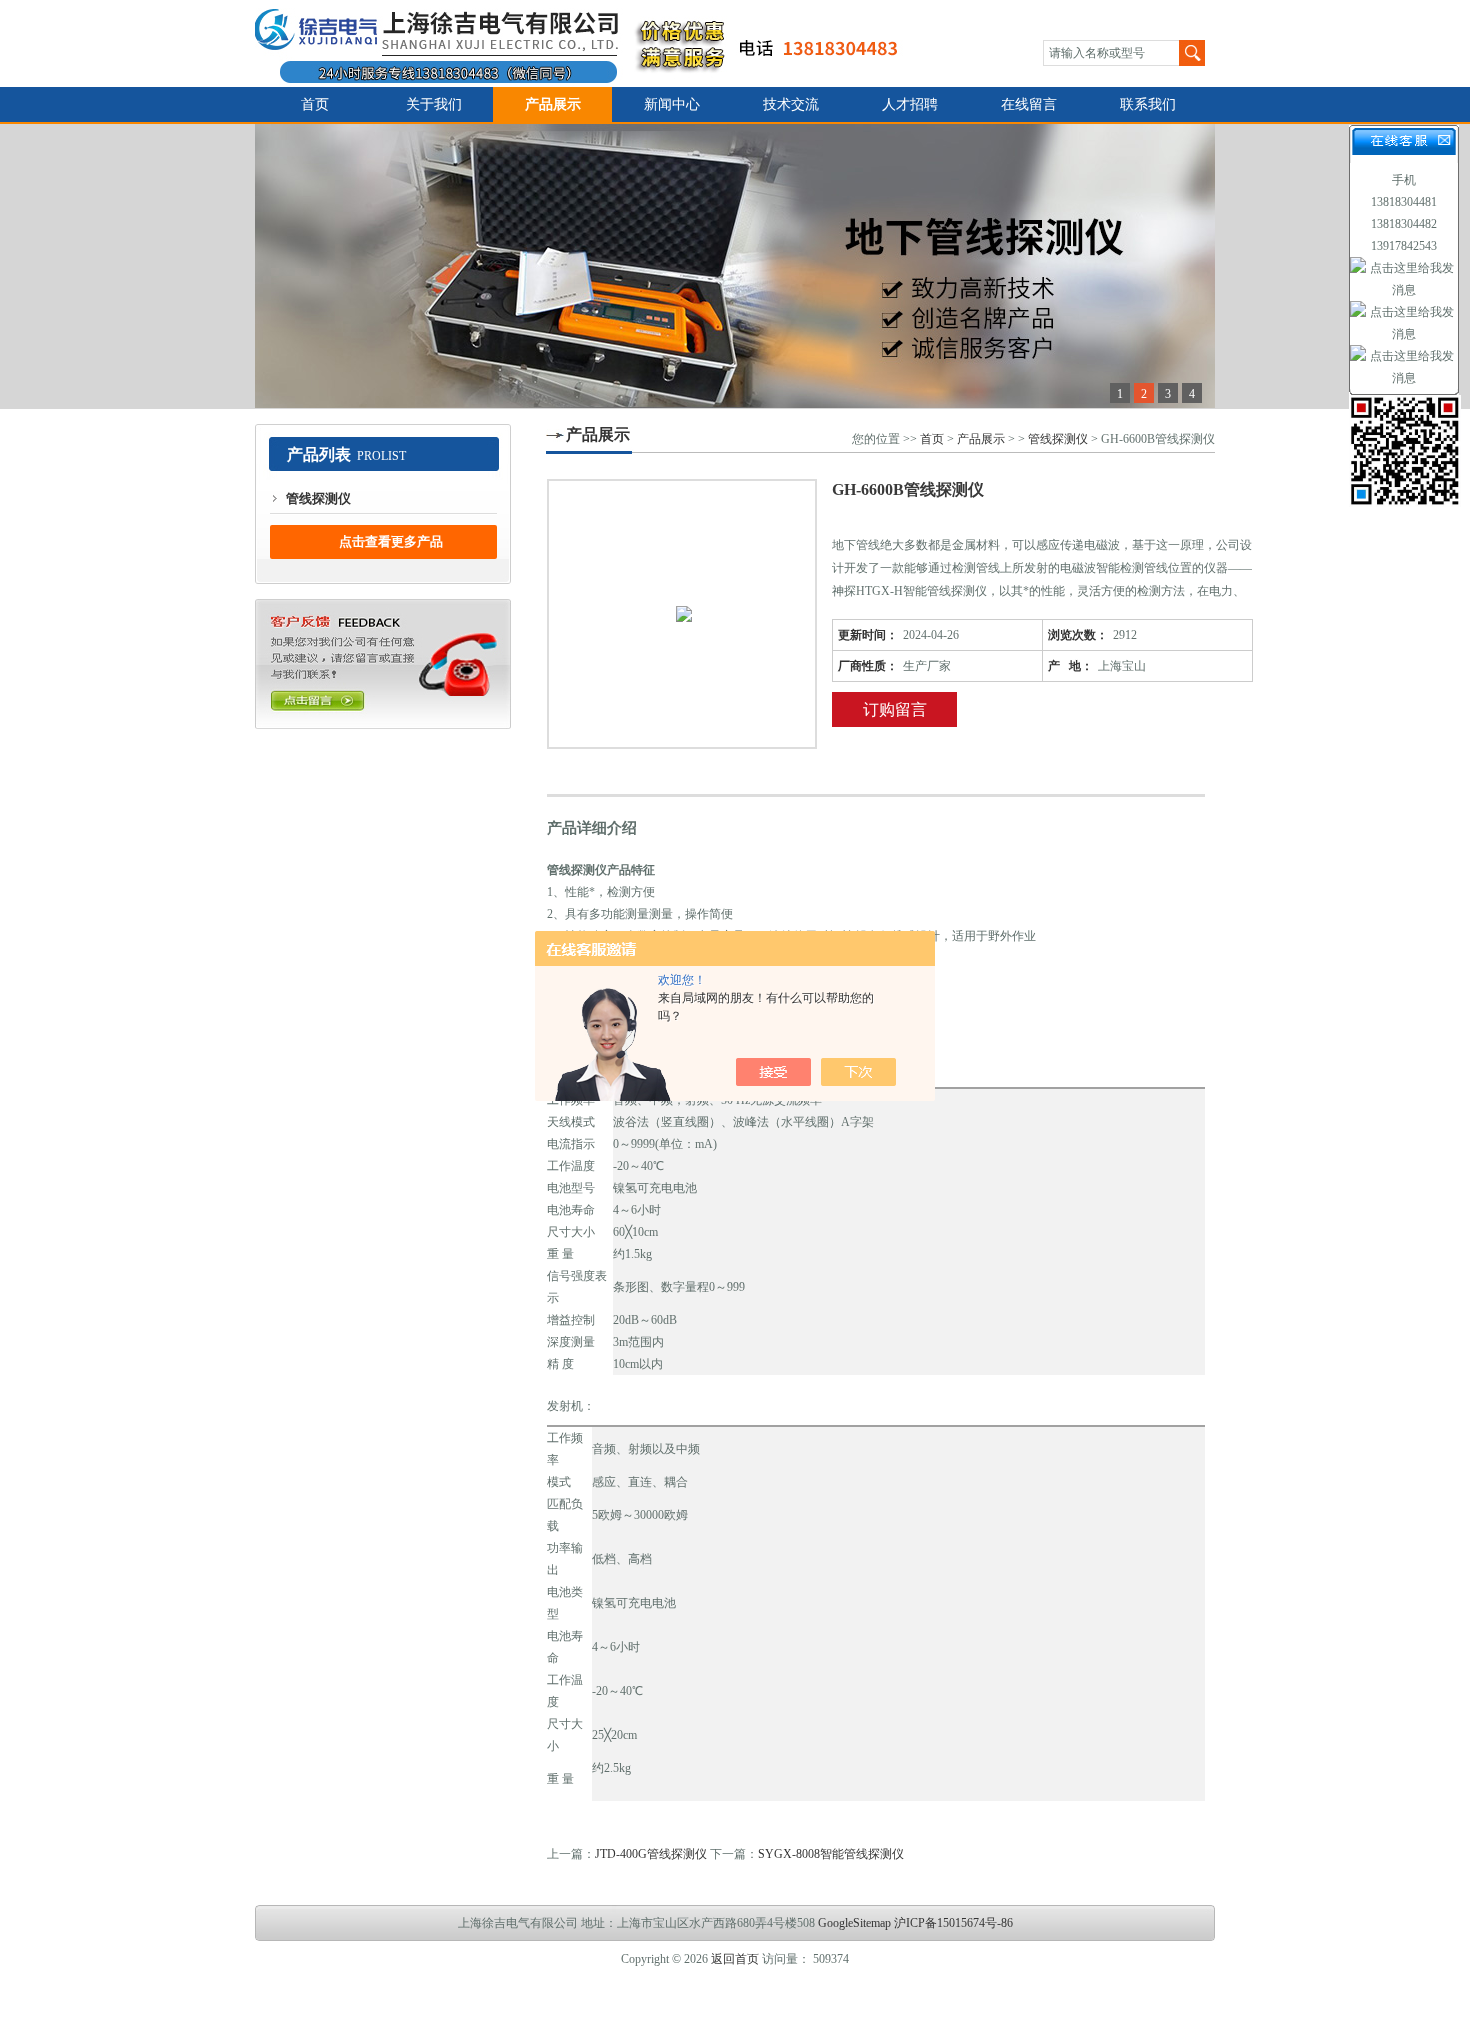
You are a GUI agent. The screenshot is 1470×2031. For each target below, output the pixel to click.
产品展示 (553, 104)
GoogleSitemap (854, 1923)
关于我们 (434, 104)
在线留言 (1029, 104)
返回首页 (735, 1959)
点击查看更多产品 (391, 541)
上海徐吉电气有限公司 (588, 43)
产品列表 (319, 454)
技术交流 (791, 104)
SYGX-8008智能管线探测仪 (831, 1854)
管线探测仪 (318, 498)
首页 (315, 104)
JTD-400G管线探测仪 (651, 1854)
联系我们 (1148, 104)
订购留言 (895, 709)
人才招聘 (910, 104)
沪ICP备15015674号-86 (953, 1923)
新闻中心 (672, 104)
